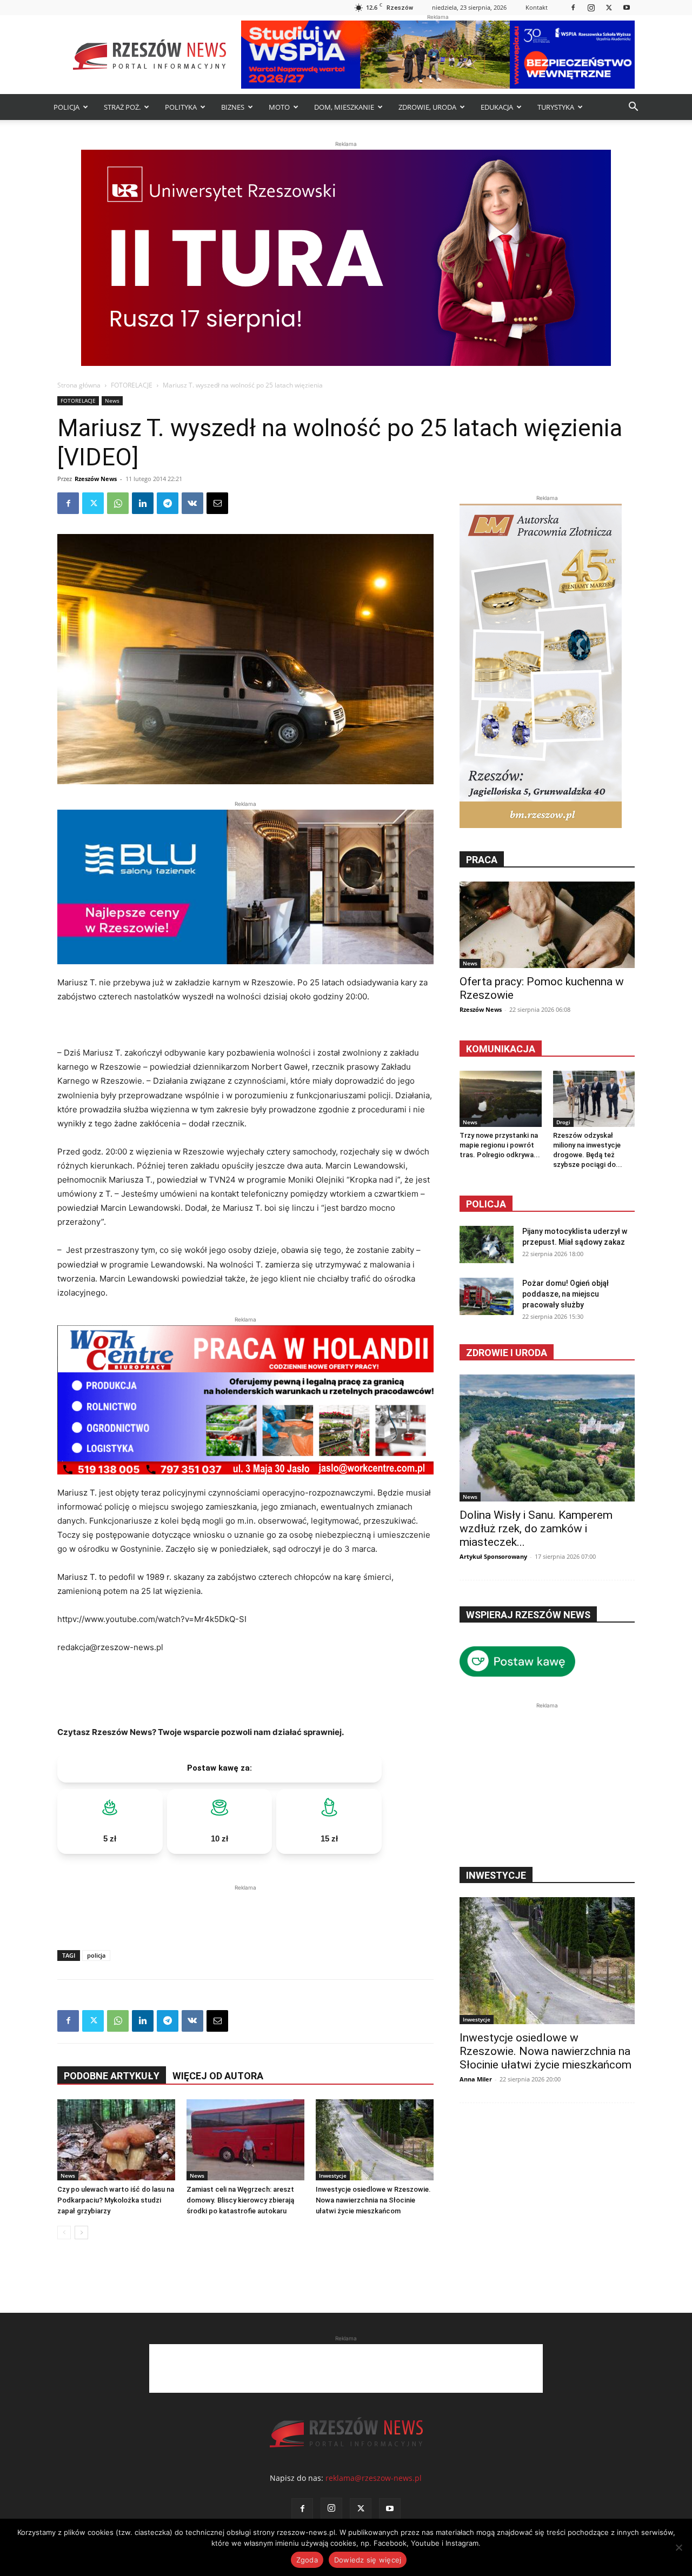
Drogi (563, 1122)
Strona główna (79, 385)
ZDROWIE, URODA (427, 107)
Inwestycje (333, 2175)
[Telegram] (168, 503)
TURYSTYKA (556, 107)
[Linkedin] (143, 503)
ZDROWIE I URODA (507, 1353)
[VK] (192, 503)
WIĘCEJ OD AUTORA (218, 2076)
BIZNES (233, 107)
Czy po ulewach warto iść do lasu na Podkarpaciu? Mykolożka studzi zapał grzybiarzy (116, 2200)
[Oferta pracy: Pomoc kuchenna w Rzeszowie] (547, 925)
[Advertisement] (245, 1910)
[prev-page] (64, 2233)
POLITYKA (181, 107)
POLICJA (66, 107)
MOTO (279, 107)
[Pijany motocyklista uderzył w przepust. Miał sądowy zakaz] (487, 1244)
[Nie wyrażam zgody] (678, 2547)
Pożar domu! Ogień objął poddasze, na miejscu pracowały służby (565, 1294)
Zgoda (307, 2560)
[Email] (217, 503)
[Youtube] (627, 7)
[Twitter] (609, 7)
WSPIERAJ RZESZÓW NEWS (528, 1615)
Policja (486, 1204)
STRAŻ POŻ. (122, 107)
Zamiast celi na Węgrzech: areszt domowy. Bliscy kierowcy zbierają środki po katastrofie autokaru (240, 2200)
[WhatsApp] (118, 503)
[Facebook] (573, 7)
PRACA (482, 860)
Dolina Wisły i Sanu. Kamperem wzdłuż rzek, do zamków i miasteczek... (536, 1529)
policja (96, 1955)
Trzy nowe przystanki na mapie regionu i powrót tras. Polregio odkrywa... (500, 1145)
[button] (633, 108)
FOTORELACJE (132, 385)
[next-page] (81, 2233)
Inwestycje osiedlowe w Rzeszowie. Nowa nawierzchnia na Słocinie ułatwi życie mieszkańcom (373, 2200)
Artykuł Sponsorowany (493, 1556)
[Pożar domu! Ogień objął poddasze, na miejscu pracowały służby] (487, 1296)
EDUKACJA (497, 107)
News (112, 401)
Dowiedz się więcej (368, 2560)
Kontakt (537, 7)
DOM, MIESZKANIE (344, 107)
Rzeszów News (96, 479)
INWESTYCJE (496, 1875)
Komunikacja (501, 1049)
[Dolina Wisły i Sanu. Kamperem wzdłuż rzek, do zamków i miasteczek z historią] (547, 1438)
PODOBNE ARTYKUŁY (112, 2076)
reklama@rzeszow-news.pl (374, 2478)
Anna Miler (476, 2079)
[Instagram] (591, 7)
